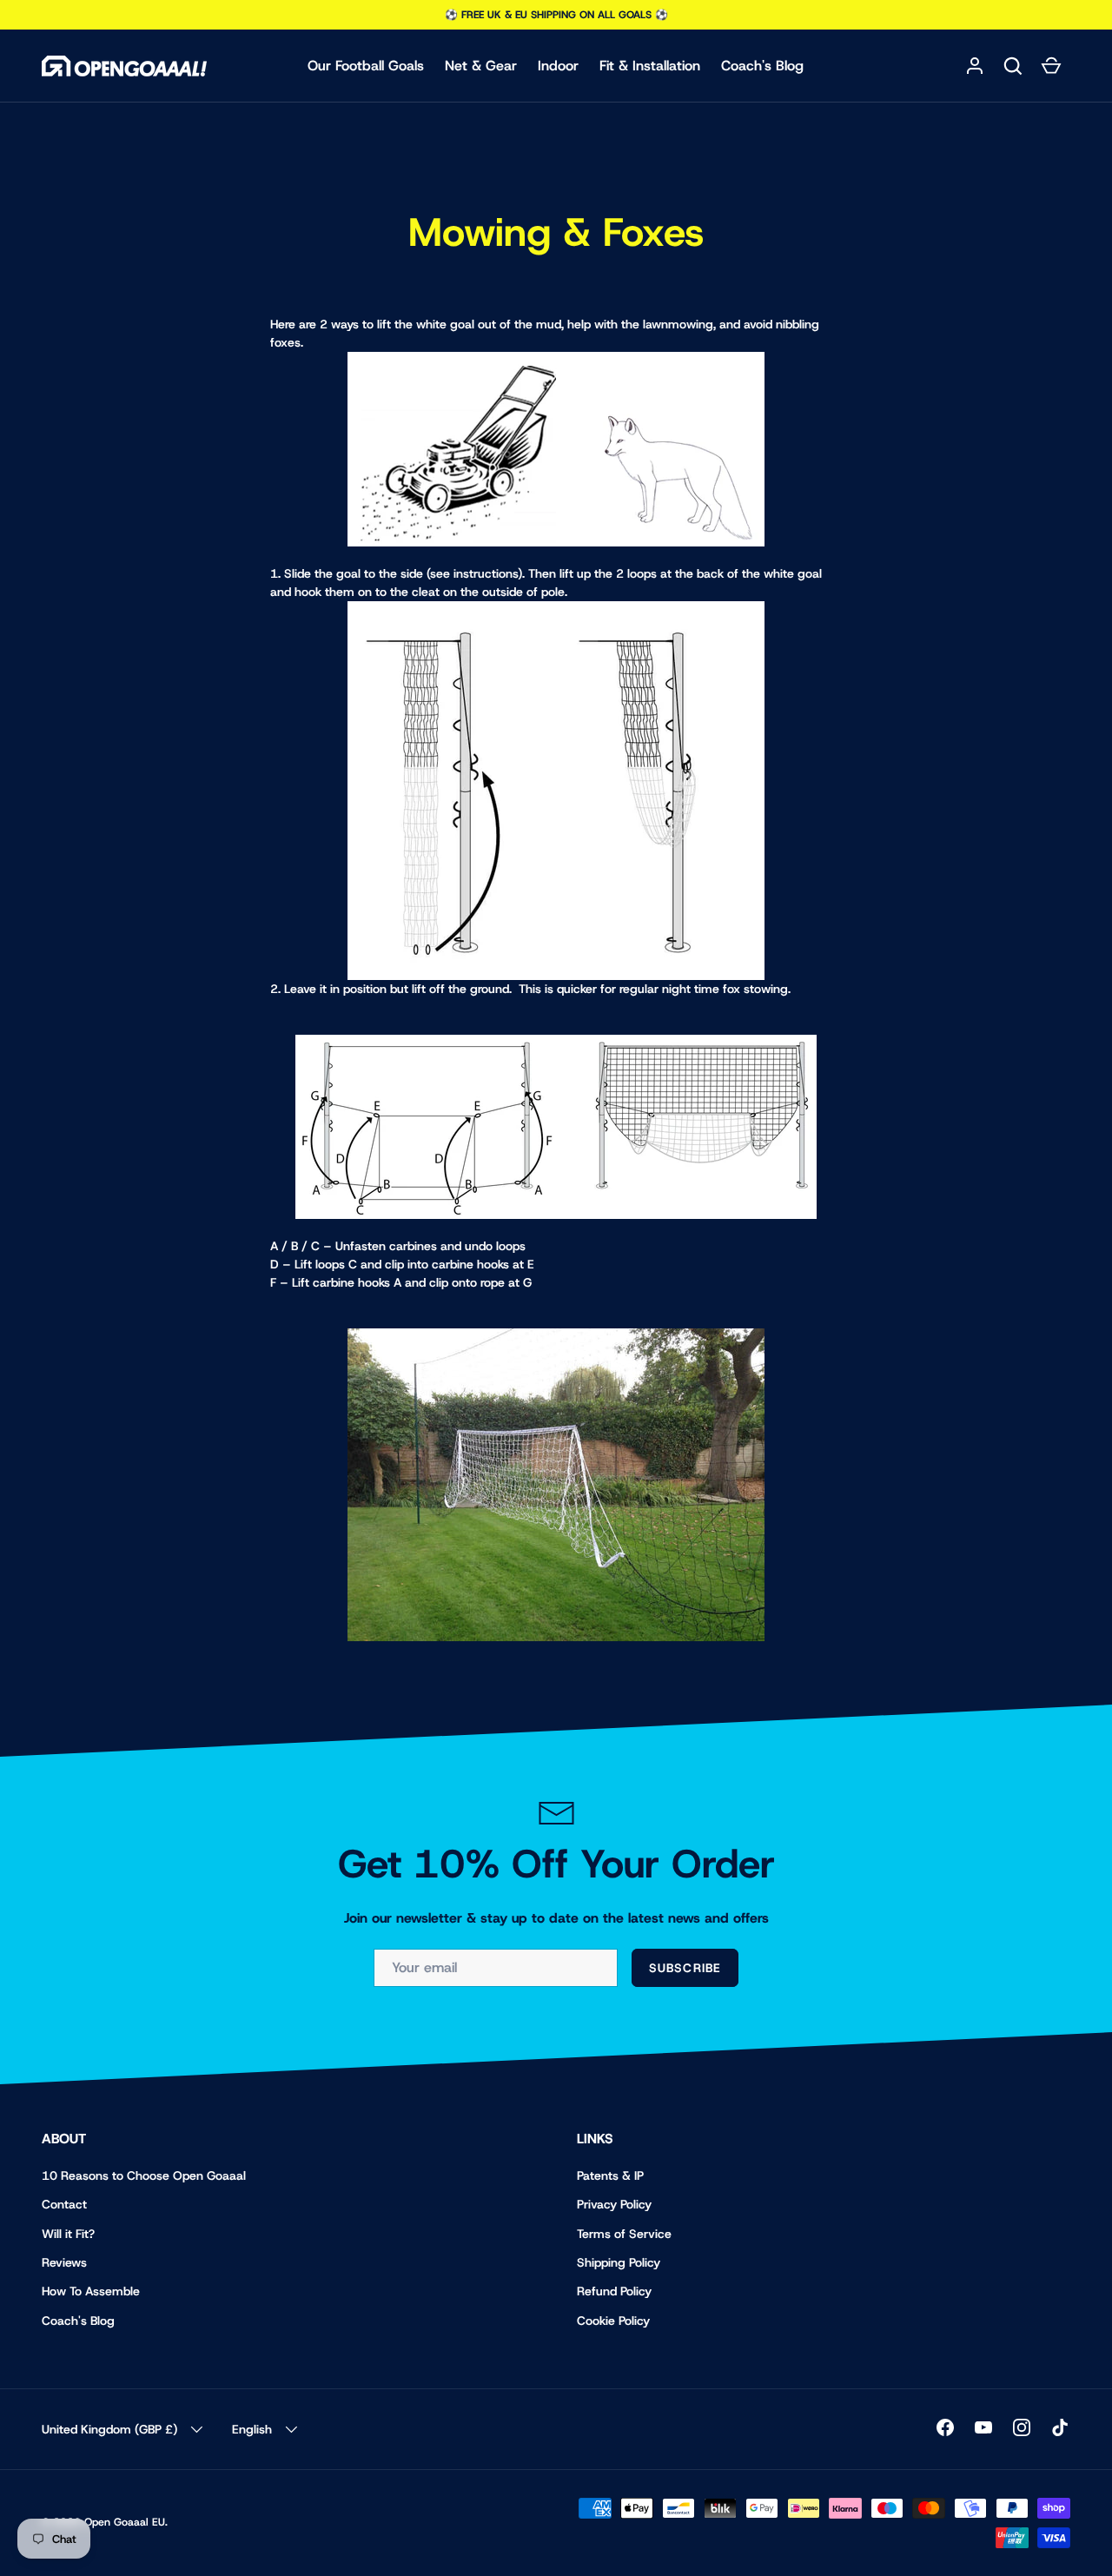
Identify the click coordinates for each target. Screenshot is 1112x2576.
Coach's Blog (762, 66)
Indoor (558, 66)
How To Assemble (91, 2291)
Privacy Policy (614, 2204)
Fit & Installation (650, 66)
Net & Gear (481, 66)
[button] (1013, 66)
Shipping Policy (619, 2262)
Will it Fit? (68, 2234)
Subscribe (685, 1968)
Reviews (64, 2262)
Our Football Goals (366, 66)
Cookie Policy (613, 2321)
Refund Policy (614, 2291)
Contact (64, 2204)
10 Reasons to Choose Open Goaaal (144, 2175)
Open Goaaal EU (125, 2522)
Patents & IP (610, 2175)
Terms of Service (624, 2234)
